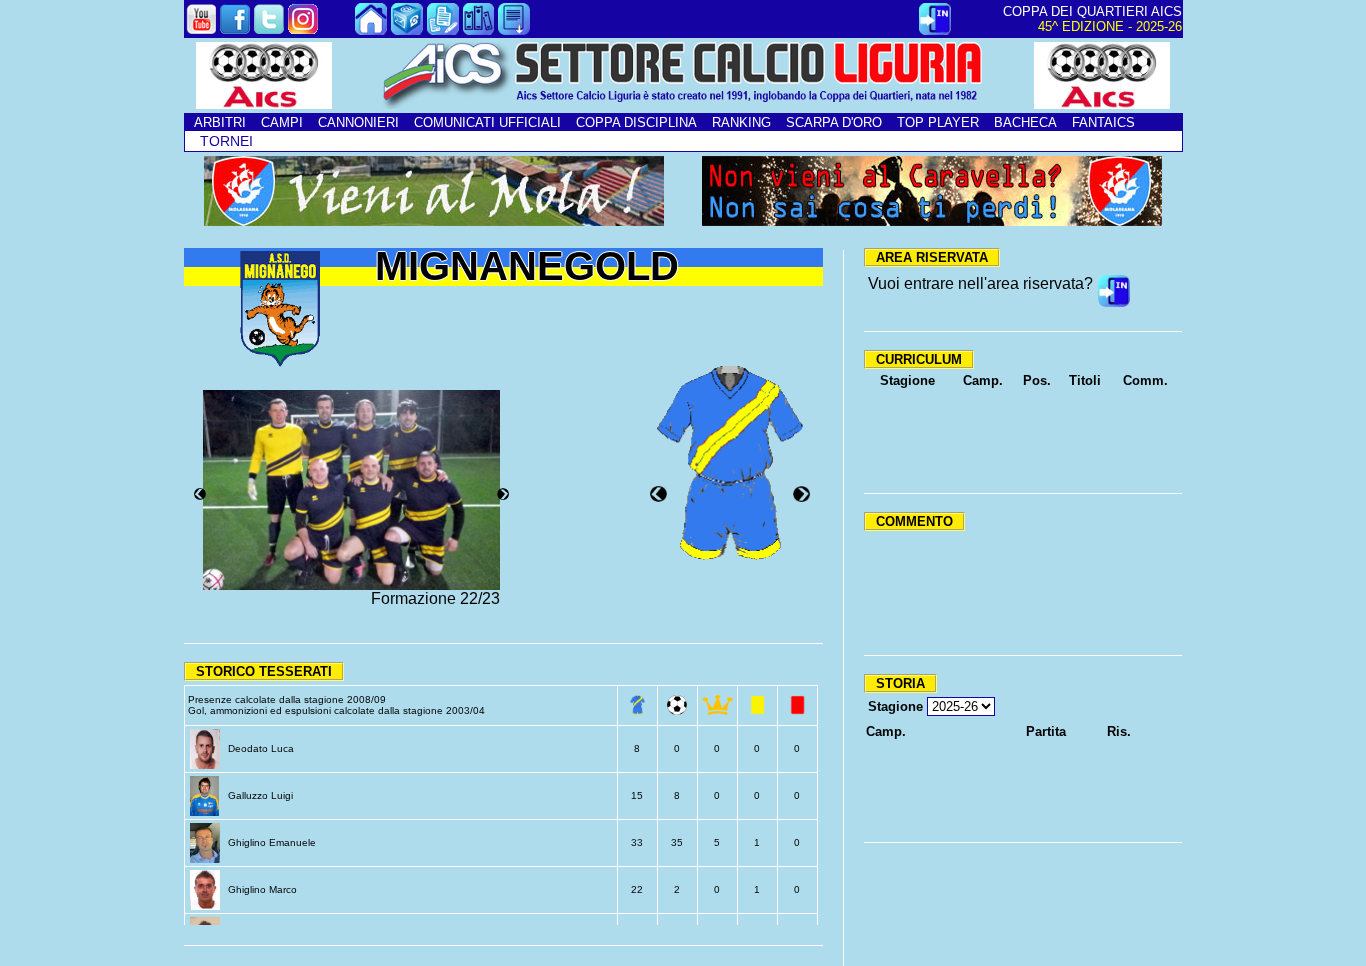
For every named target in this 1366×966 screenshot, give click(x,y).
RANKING (741, 122)
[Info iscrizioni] (443, 29)
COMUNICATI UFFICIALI (487, 122)
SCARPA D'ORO (834, 122)
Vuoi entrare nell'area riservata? (980, 283)
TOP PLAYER (938, 122)
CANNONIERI (358, 122)
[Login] (935, 29)
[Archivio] (479, 29)
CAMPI (282, 122)
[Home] (371, 29)
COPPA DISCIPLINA (636, 122)
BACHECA (1025, 122)
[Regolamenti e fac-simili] (514, 29)
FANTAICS (1103, 122)
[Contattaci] (407, 29)
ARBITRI (220, 122)
